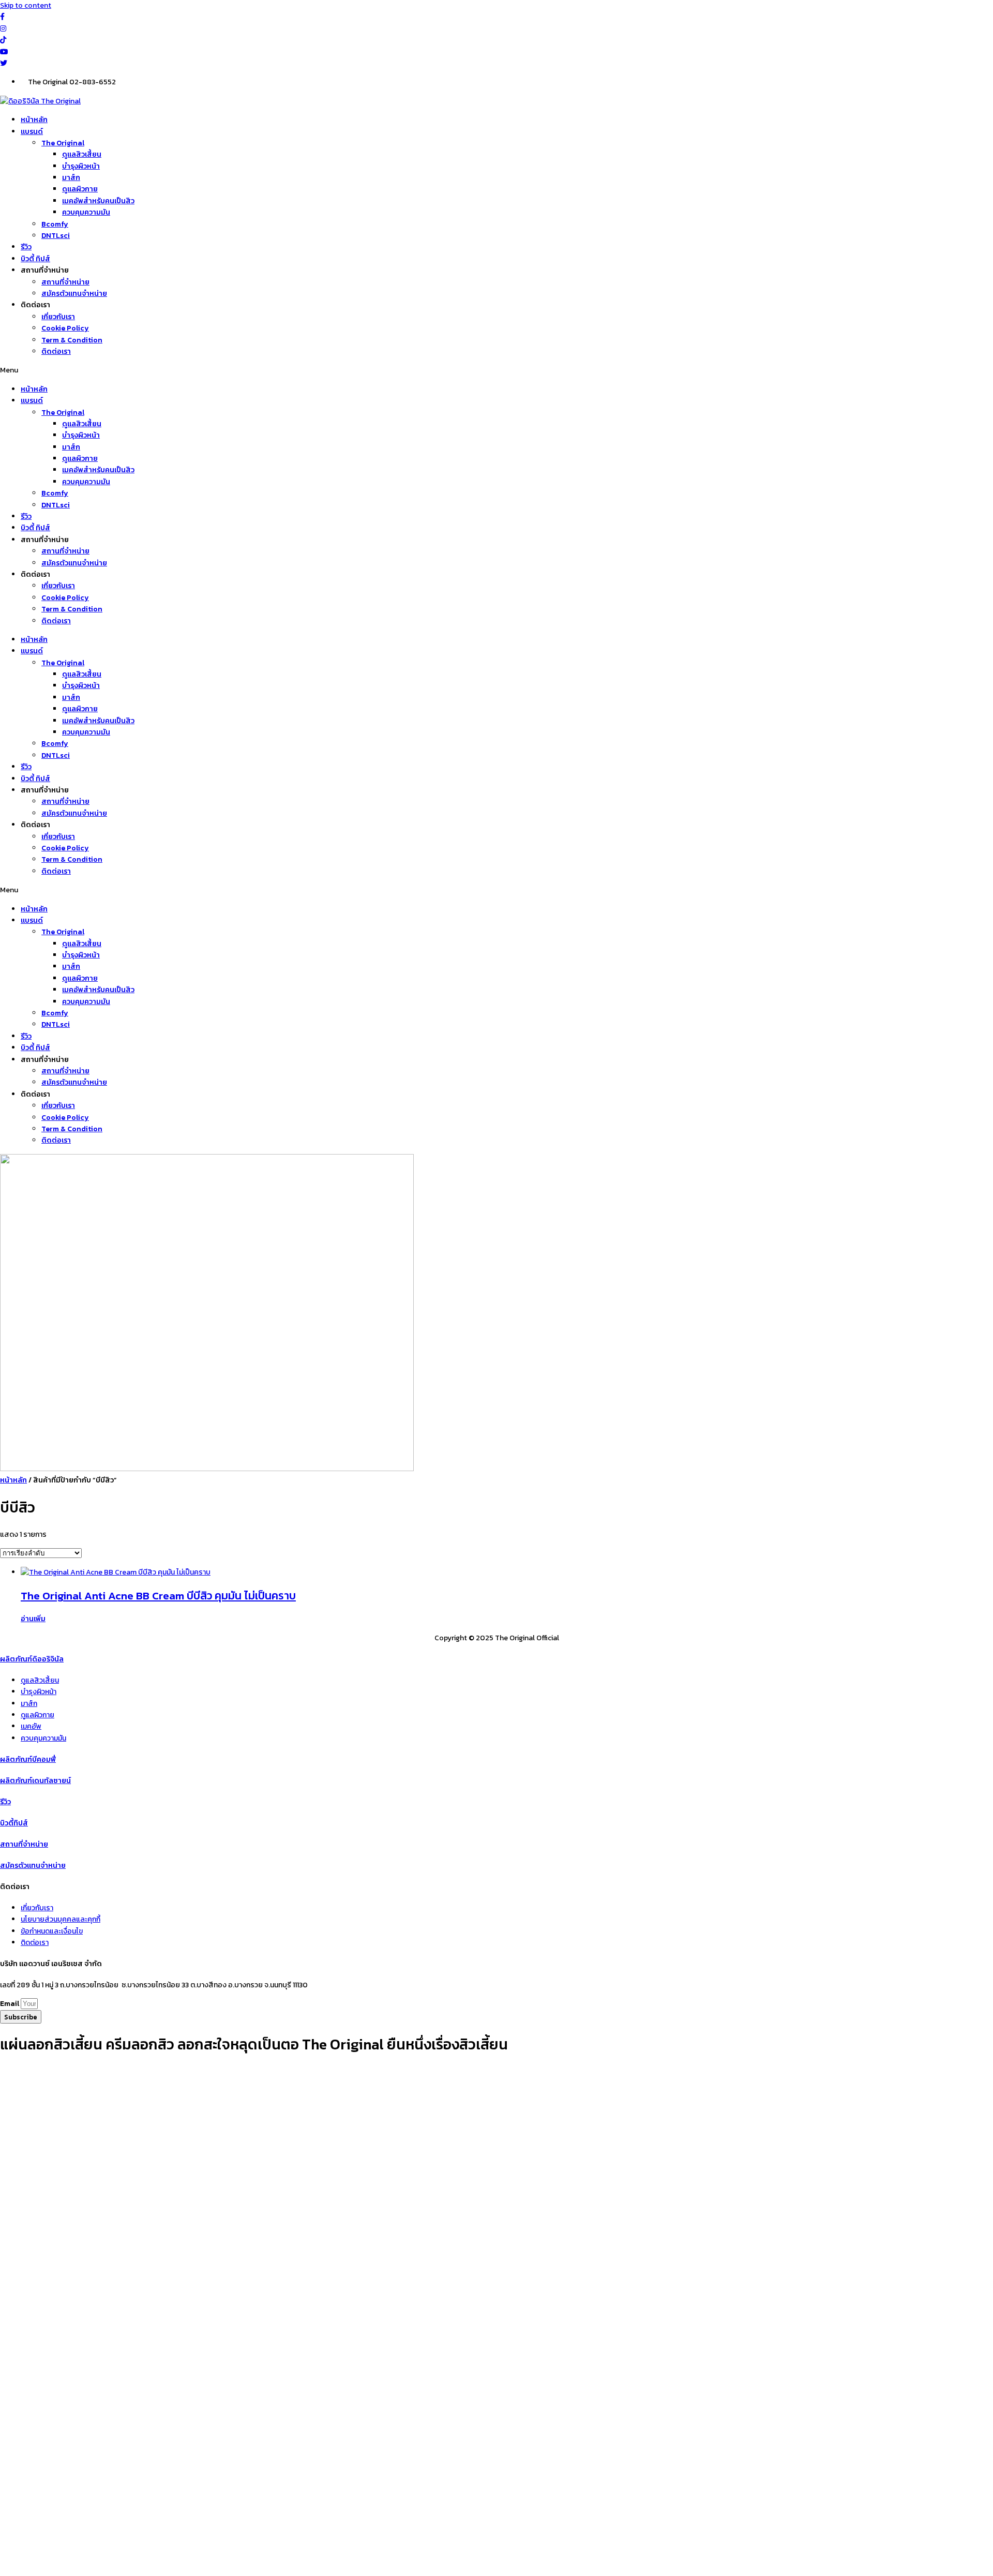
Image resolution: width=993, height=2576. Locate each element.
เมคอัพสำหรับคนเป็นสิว (98, 201)
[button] (496, 370)
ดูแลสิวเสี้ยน (82, 154)
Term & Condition (72, 340)
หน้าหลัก (34, 120)
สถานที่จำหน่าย (65, 282)
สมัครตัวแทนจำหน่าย (74, 294)
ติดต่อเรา (56, 351)
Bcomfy (55, 224)
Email (10, 2004)
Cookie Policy (65, 328)
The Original (63, 143)
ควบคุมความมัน (86, 212)
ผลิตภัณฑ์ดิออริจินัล (32, 1659)
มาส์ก (71, 178)
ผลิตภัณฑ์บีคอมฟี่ (28, 1759)
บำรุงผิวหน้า (81, 166)
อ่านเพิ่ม (33, 1619)
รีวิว (26, 247)
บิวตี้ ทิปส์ (35, 259)
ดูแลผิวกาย (80, 189)
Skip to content (26, 5)
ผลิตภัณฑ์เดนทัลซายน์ (35, 1781)
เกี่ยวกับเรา (58, 317)
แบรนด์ (32, 132)
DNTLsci (56, 236)
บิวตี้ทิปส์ (14, 1823)
